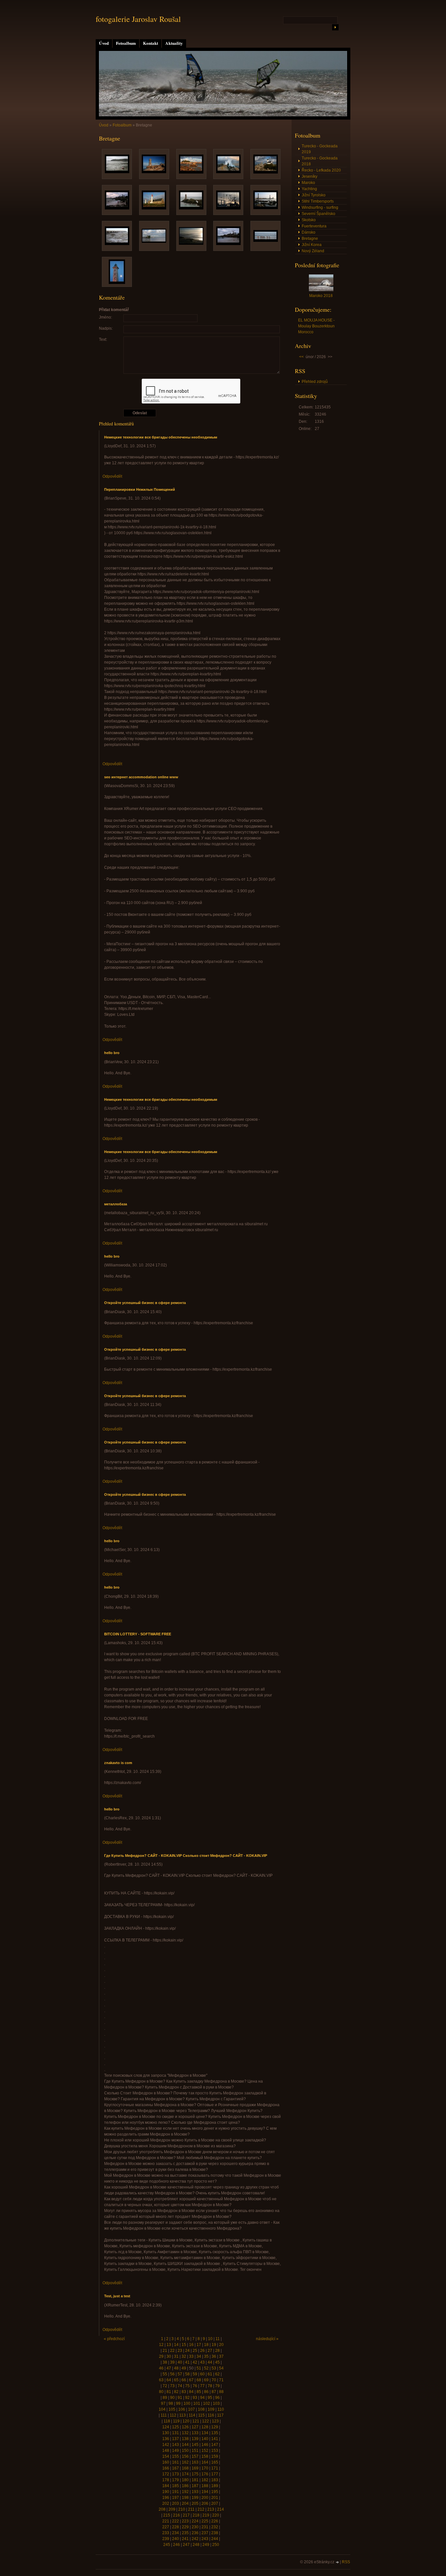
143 (175, 2445)
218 (196, 2515)
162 (185, 2462)
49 (184, 2368)
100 (187, 2403)
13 (169, 2345)
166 (166, 2468)
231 (205, 2527)
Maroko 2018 (321, 296)
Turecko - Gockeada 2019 (320, 149)
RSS (346, 2562)
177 (215, 2474)
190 (166, 2492)
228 (175, 2527)
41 (187, 2362)
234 (175, 2533)
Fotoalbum (126, 43)
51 (199, 2368)
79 (217, 2386)
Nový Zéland (313, 251)
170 (205, 2468)
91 (180, 2398)
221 (166, 2521)
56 (172, 2374)
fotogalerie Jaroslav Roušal (138, 19)
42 (195, 2362)
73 (172, 2386)
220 (216, 2515)
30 (169, 2356)
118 (167, 2421)
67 (191, 2380)
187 (195, 2486)
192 (185, 2492)
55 (165, 2374)
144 (185, 2445)
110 (221, 2409)
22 (172, 2351)
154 (166, 2456)
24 (187, 2351)
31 (176, 2356)
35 (206, 2356)
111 (164, 2415)
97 (163, 2403)
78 (210, 2386)
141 (215, 2439)
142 (166, 2445)
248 (196, 2545)
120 (186, 2421)
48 (176, 2368)
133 (195, 2433)
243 (205, 2539)
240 (175, 2539)
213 (211, 2509)
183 (215, 2480)
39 (172, 2362)
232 (215, 2527)
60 (202, 2374)
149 (175, 2451)
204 (185, 2503)
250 (216, 2545)
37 (221, 2356)
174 (185, 2474)
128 (205, 2427)
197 (175, 2498)
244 (215, 2539)
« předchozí (114, 2339)
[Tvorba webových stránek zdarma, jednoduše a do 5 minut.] (338, 2562)
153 (215, 2451)
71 (221, 2380)
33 (191, 2356)
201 (215, 2498)
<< (301, 357)
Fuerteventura (314, 226)
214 (221, 2509)
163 (195, 2462)
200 (205, 2498)
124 (166, 2427)
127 (195, 2427)
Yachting (309, 189)
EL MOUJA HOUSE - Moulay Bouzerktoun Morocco (316, 326)
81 (169, 2392)
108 (201, 2409)
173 (175, 2474)
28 (217, 2351)
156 (185, 2456)
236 (195, 2533)
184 (166, 2486)
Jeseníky (310, 176)
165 (215, 2462)
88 (221, 2392)
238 (215, 2533)
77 (202, 2386)
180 (185, 2480)
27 (210, 2351)
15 (184, 2345)
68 (199, 2380)
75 (187, 2386)
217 (186, 2515)
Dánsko (309, 232)
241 (185, 2539)
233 (166, 2533)
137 (175, 2439)
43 (202, 2362)
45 (217, 2362)
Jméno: (105, 317)
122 (206, 2421)
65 (176, 2380)
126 (185, 2427)
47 (169, 2368)
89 (165, 2398)
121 (196, 2421)
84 (191, 2392)
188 (205, 2486)
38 (165, 2362)
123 (215, 2421)
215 (167, 2515)
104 (162, 2409)
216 (176, 2515)
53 (214, 2368)
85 (199, 2392)
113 (183, 2415)
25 (195, 2351)
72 (165, 2386)
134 (205, 2433)
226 (215, 2521)
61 (210, 2374)
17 (199, 2345)
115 (201, 2415)
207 (215, 2503)
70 (214, 2380)
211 (191, 2509)
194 (205, 2492)
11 (218, 2339)
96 (217, 2398)
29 (161, 2356)
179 (175, 2480)
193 (195, 2492)
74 (180, 2386)
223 (185, 2521)
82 (176, 2392)
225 (205, 2521)
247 (186, 2545)
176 (205, 2474)
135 (215, 2433)
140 (205, 2439)
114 (192, 2415)
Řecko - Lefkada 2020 (321, 170)
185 (175, 2486)
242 (195, 2539)
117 (220, 2415)
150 (185, 2451)
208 (162, 2509)
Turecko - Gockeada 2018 (320, 161)
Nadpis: (106, 328)
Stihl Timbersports (318, 201)
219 (206, 2515)
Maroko (308, 183)
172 (166, 2474)
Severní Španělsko (319, 214)
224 (195, 2521)
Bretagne (310, 239)
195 (215, 2492)
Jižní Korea (312, 245)
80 (161, 2392)
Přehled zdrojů (315, 382)
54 (221, 2368)
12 (161, 2345)
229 (185, 2527)
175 (195, 2474)
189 (215, 2486)
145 (195, 2445)
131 (175, 2433)
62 (217, 2374)
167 (175, 2468)
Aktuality (174, 43)
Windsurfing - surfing (320, 207)
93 (195, 2398)
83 (184, 2392)
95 (210, 2398)
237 (205, 2533)
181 (195, 2480)
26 (202, 2351)
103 (216, 2403)
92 (187, 2398)
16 (191, 2345)
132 (185, 2433)
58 (187, 2374)
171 (215, 2468)
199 (195, 2498)
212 (201, 2509)
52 (206, 2368)
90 (172, 2398)
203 (175, 2503)
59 (195, 2374)
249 (206, 2545)
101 (197, 2403)
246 (176, 2545)
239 (166, 2539)
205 (195, 2503)
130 (166, 2433)
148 (166, 2451)
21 (165, 2351)
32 (184, 2356)
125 (175, 2427)
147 (215, 2445)
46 (161, 2368)
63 (161, 2380)
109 (211, 2409)
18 (206, 2345)
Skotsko (309, 220)
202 (166, 2503)
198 (185, 2498)
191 (175, 2492)
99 (178, 2403)
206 (205, 2503)
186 (185, 2486)
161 (175, 2462)
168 (185, 2468)
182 (205, 2480)
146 (205, 2445)
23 (180, 2351)
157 (195, 2456)
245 (167, 2545)
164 (205, 2462)
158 (205, 2456)
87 (214, 2392)
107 (191, 2409)
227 (166, 2527)
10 (210, 2339)
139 (195, 2439)
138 (185, 2439)
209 (172, 2509)
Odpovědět (112, 476)
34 (199, 2356)
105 (172, 2409)
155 (175, 2456)
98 (171, 2403)
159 (215, 2456)
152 (205, 2451)
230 (195, 2527)
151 (195, 2451)
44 (210, 2362)
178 (166, 2480)
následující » (267, 2339)
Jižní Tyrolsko (314, 195)
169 (195, 2468)
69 (206, 2380)
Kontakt (151, 43)
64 (169, 2380)
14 (176, 2345)
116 (211, 2415)
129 (215, 2427)
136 (166, 2439)
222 (175, 2521)
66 (184, 2380)
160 (166, 2462)
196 (166, 2498)
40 (180, 2362)
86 (206, 2392)
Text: (103, 339)
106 (182, 2409)
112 (173, 2415)
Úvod (104, 43)
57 (180, 2374)
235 (185, 2533)
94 (202, 2398)
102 (207, 2403)
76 (195, 2386)
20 (221, 2345)
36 (214, 2356)
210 (182, 2509)
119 (176, 2421)
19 (214, 2345)
